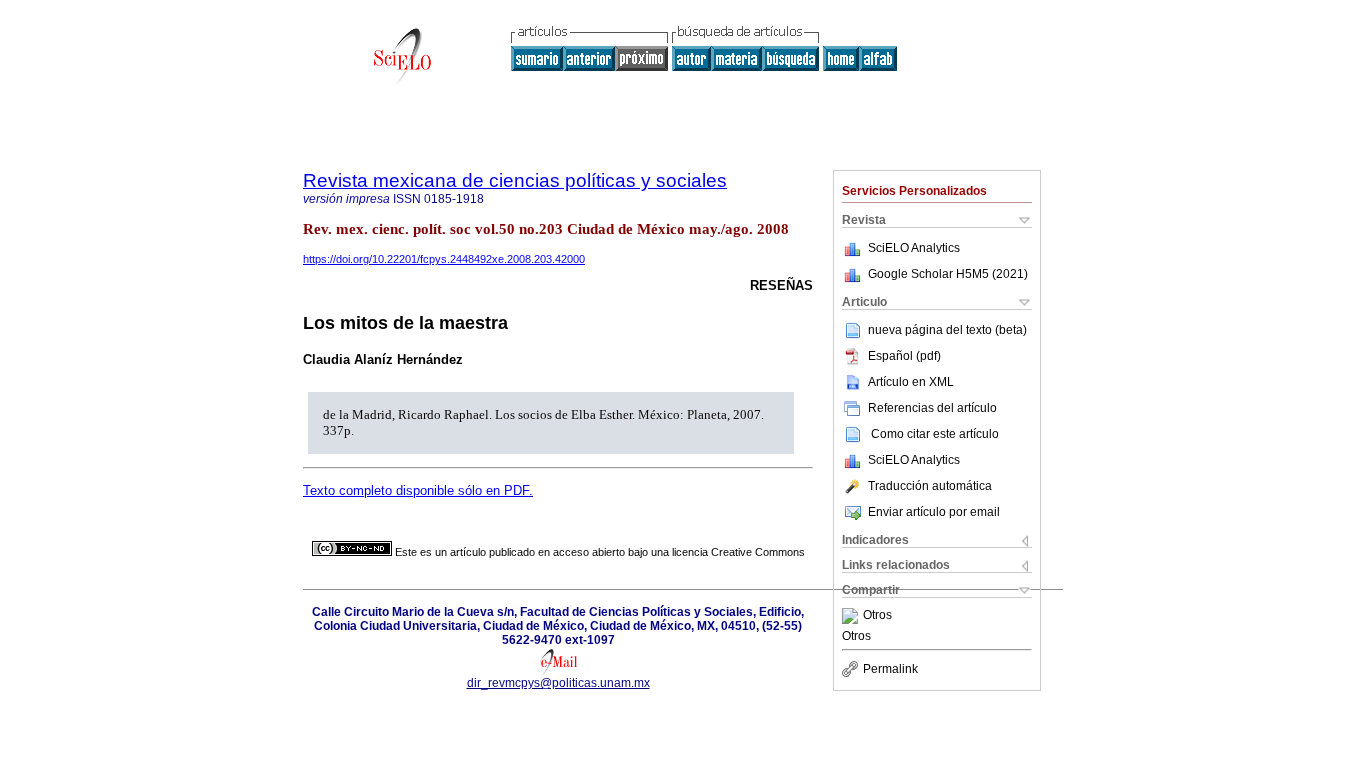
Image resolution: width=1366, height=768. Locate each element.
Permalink (890, 669)
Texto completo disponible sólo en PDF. (418, 490)
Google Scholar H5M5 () (948, 274)
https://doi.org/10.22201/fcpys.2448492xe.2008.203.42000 (444, 259)
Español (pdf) (904, 356)
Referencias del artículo (932, 408)
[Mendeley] (852, 616)
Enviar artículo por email (934, 512)
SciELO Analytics (914, 248)
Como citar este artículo (935, 434)
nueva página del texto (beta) (947, 330)
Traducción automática (930, 486)
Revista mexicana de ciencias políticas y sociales (515, 180)
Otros (877, 616)
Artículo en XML (911, 382)
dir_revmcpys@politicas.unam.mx (558, 683)
